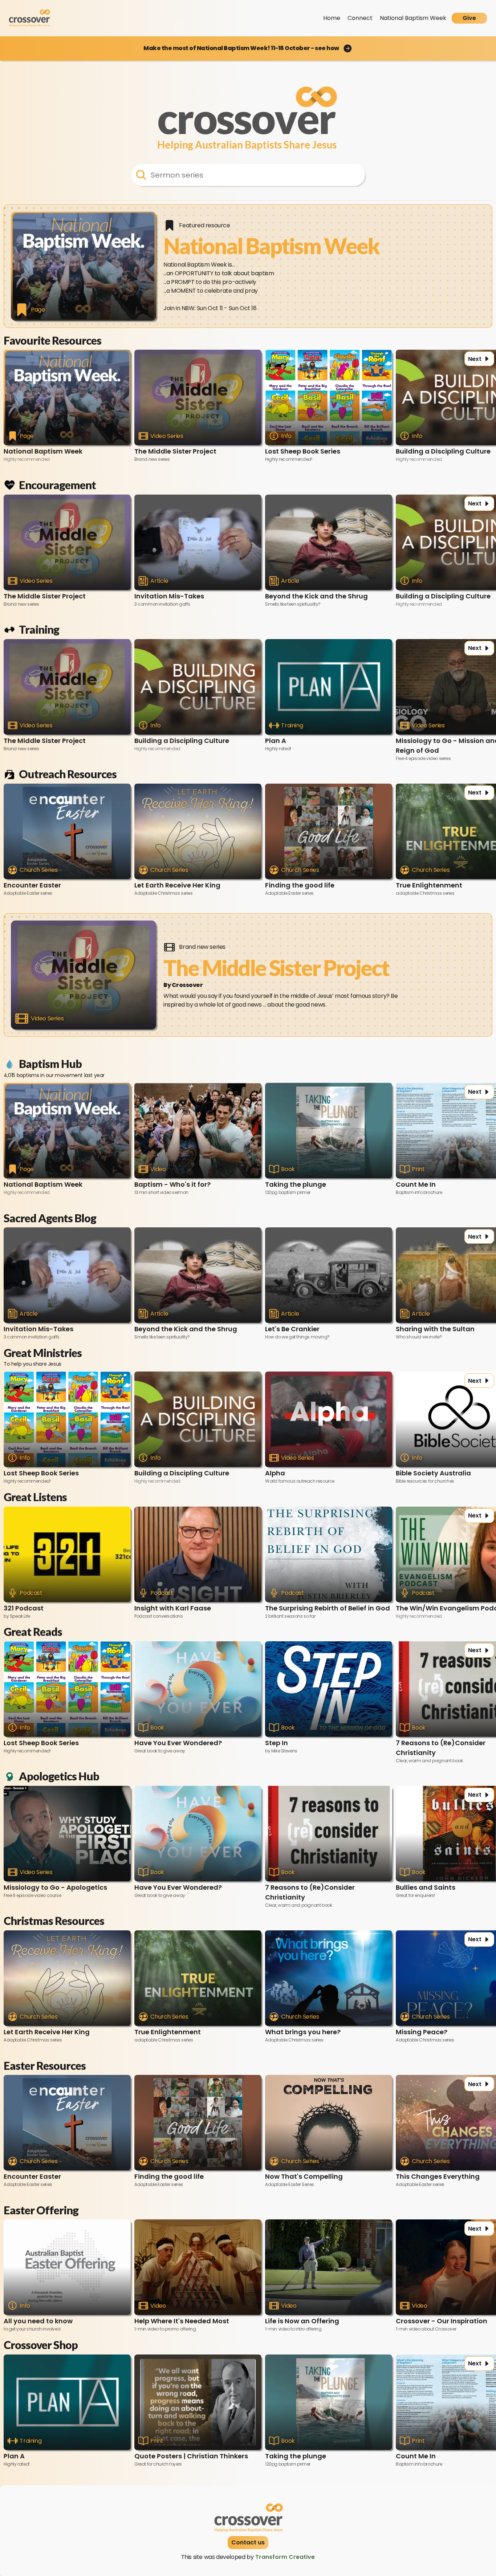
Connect (360, 18)
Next (475, 359)
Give (469, 18)
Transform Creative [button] (285, 2557)
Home (332, 18)
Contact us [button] (248, 2542)
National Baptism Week (413, 18)
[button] (248, 48)
